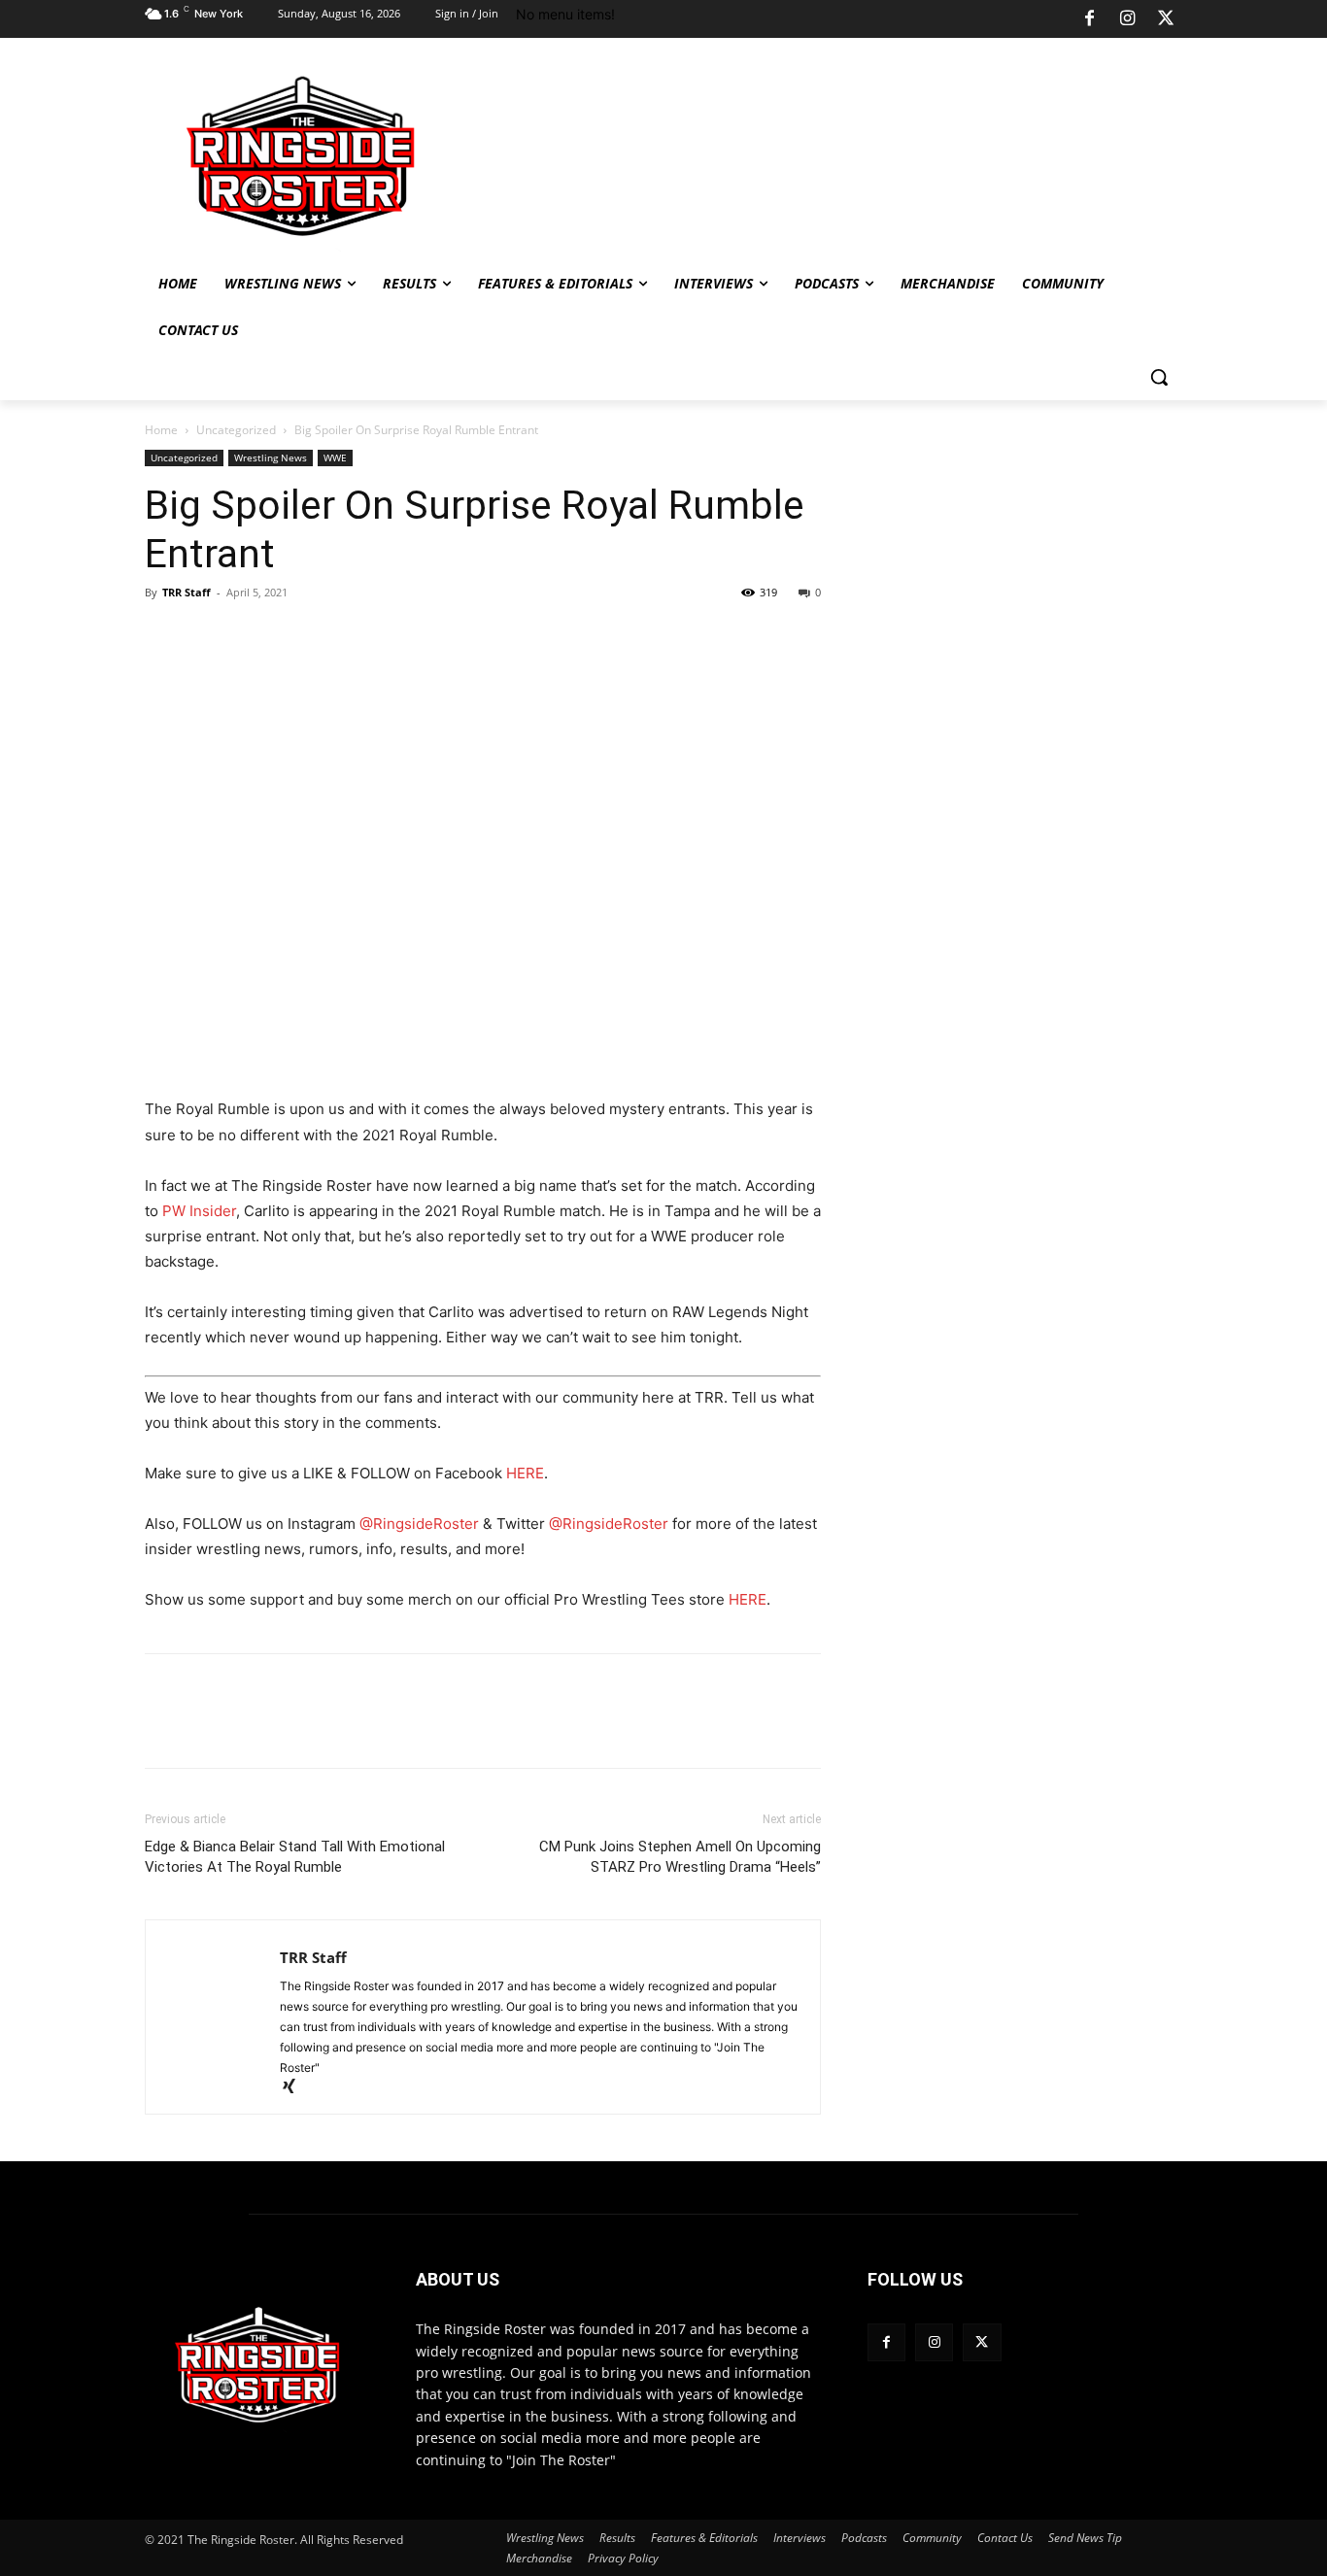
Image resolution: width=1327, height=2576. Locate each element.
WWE (335, 458)
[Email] (388, 636)
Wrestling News (271, 458)
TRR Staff (187, 592)
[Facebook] (1089, 19)
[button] (1159, 377)
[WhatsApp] (298, 636)
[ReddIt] (343, 636)
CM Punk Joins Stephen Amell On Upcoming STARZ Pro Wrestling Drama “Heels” (680, 1857)
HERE (525, 1473)
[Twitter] (1166, 19)
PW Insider (199, 1211)
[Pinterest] (254, 636)
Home (161, 430)
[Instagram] (1128, 19)
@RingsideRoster (419, 1524)
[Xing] (296, 2088)
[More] (433, 636)
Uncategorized (236, 430)
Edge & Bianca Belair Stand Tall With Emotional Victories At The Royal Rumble (295, 1857)
